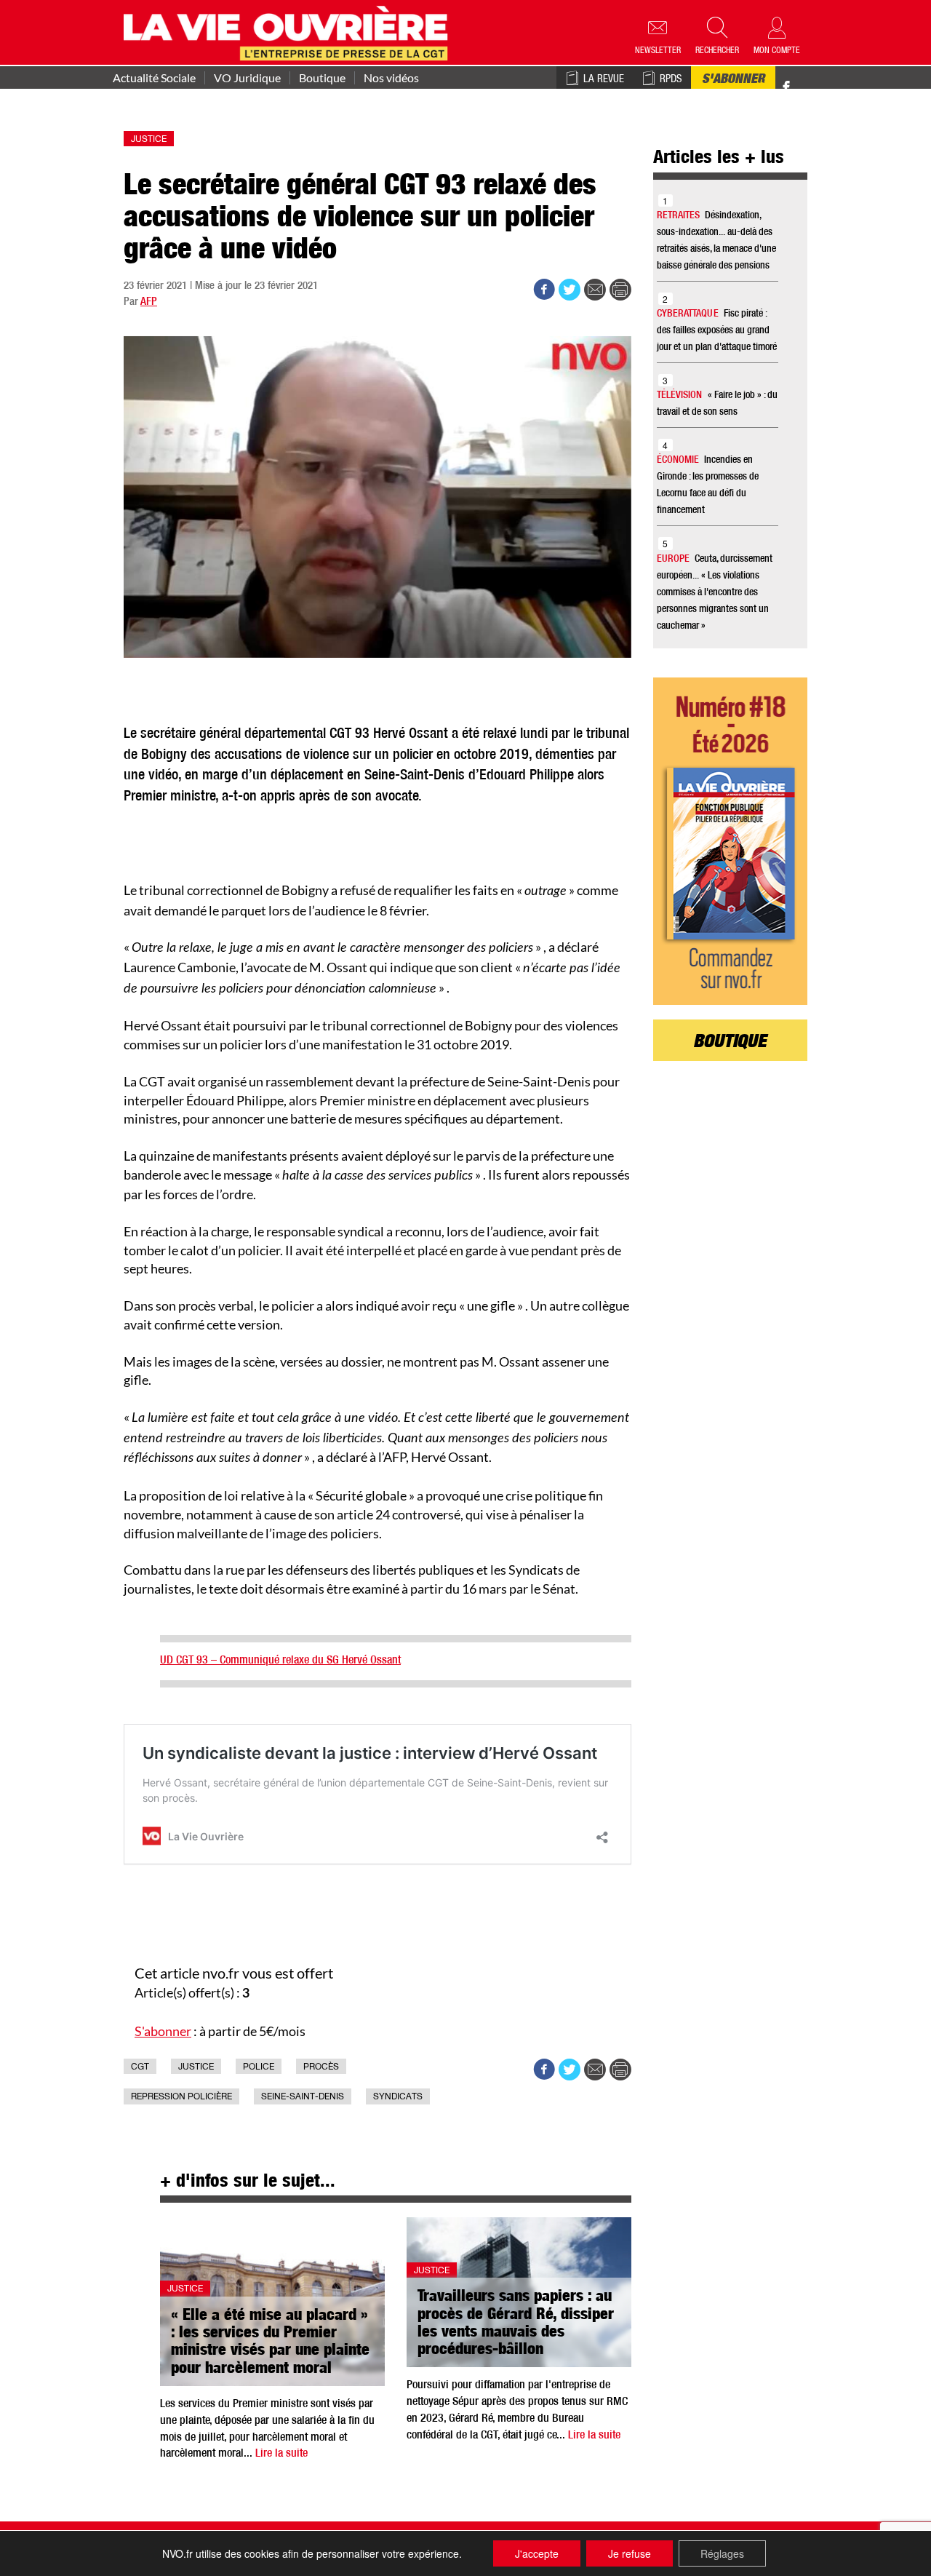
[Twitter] (802, 80)
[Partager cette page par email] (595, 290)
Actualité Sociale (154, 78)
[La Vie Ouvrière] (289, 31)
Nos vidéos (391, 78)
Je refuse (630, 2553)
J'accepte (537, 2553)
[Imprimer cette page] (620, 290)
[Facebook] (786, 88)
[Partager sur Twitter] (570, 290)
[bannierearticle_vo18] (731, 841)
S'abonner (733, 80)
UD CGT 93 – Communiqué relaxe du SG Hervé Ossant (280, 1661)
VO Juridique (247, 78)
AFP (149, 302)
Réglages (722, 2553)
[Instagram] (812, 88)
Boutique (322, 78)
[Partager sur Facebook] (544, 290)
